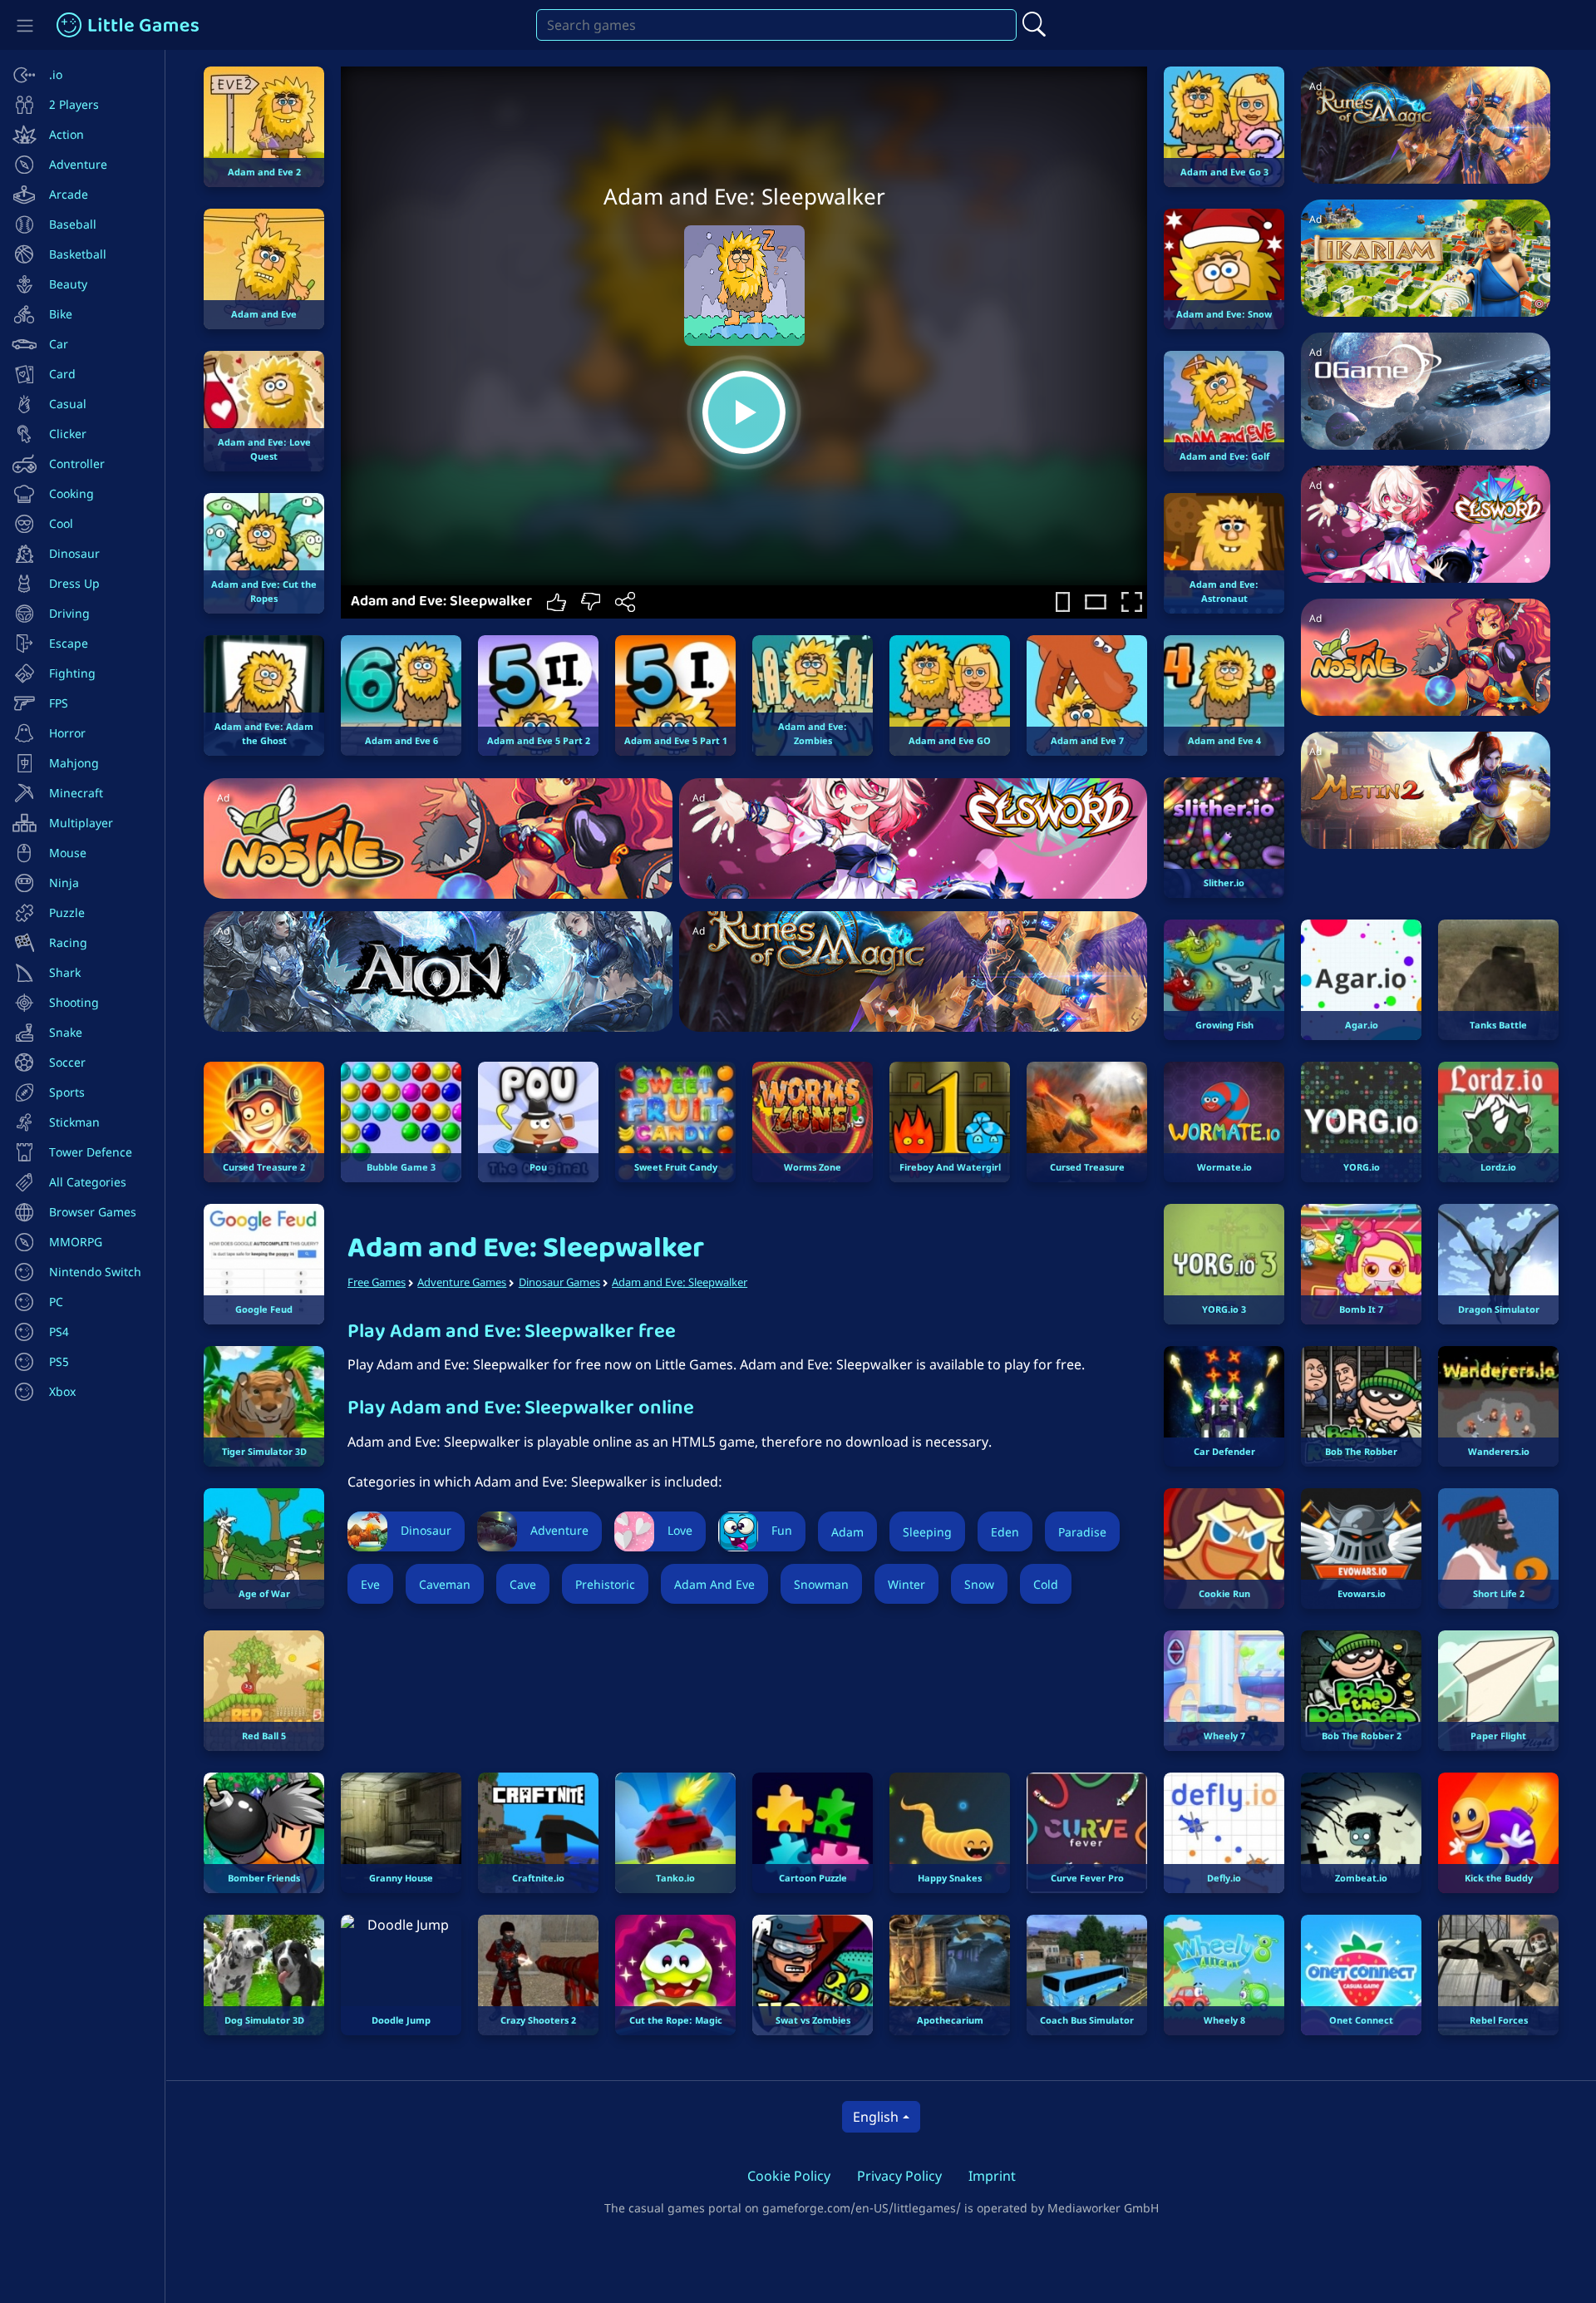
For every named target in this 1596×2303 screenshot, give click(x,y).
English (876, 2117)
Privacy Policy (899, 2176)
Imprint (992, 2176)
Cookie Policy (789, 2176)
